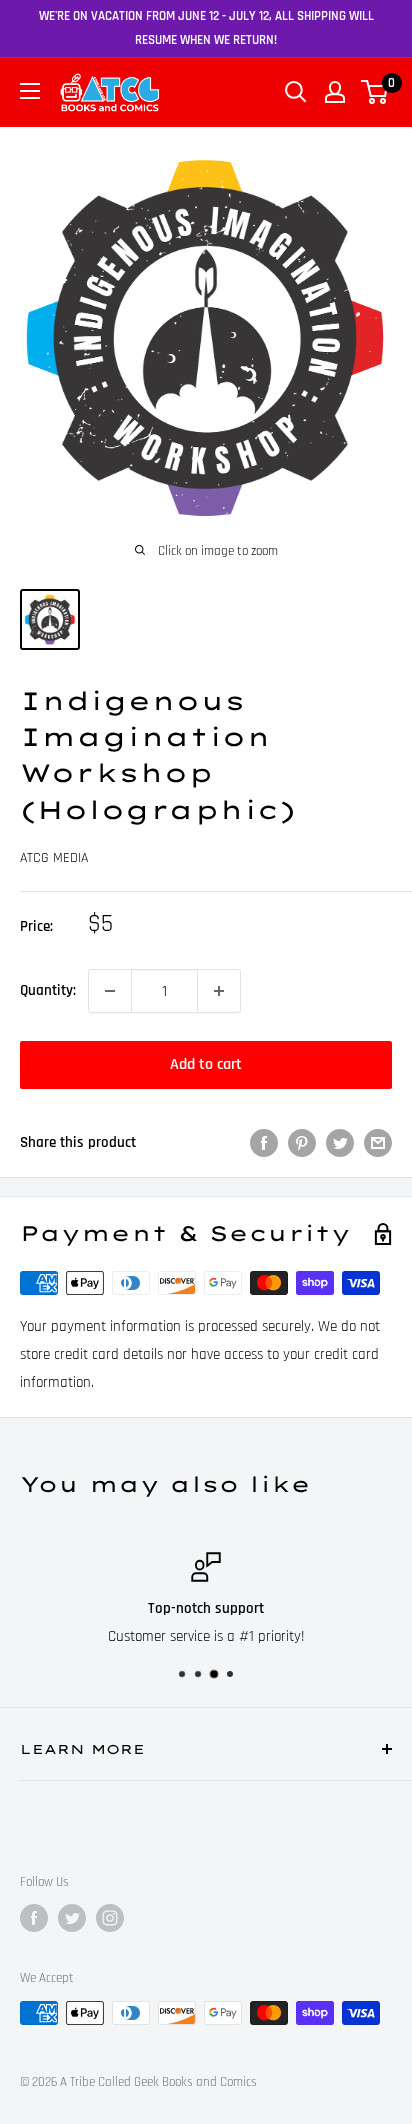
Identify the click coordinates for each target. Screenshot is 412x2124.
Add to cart (206, 1064)
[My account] (335, 92)
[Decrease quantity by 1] (110, 991)
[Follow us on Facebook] (34, 1918)
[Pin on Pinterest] (302, 1143)
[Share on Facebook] (264, 1143)
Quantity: (48, 990)
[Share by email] (378, 1143)
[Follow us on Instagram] (110, 1918)
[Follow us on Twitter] (72, 1918)
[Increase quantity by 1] (219, 991)
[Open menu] (30, 91)
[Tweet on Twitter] (340, 1143)
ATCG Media (54, 858)
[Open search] (296, 92)
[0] (375, 92)
